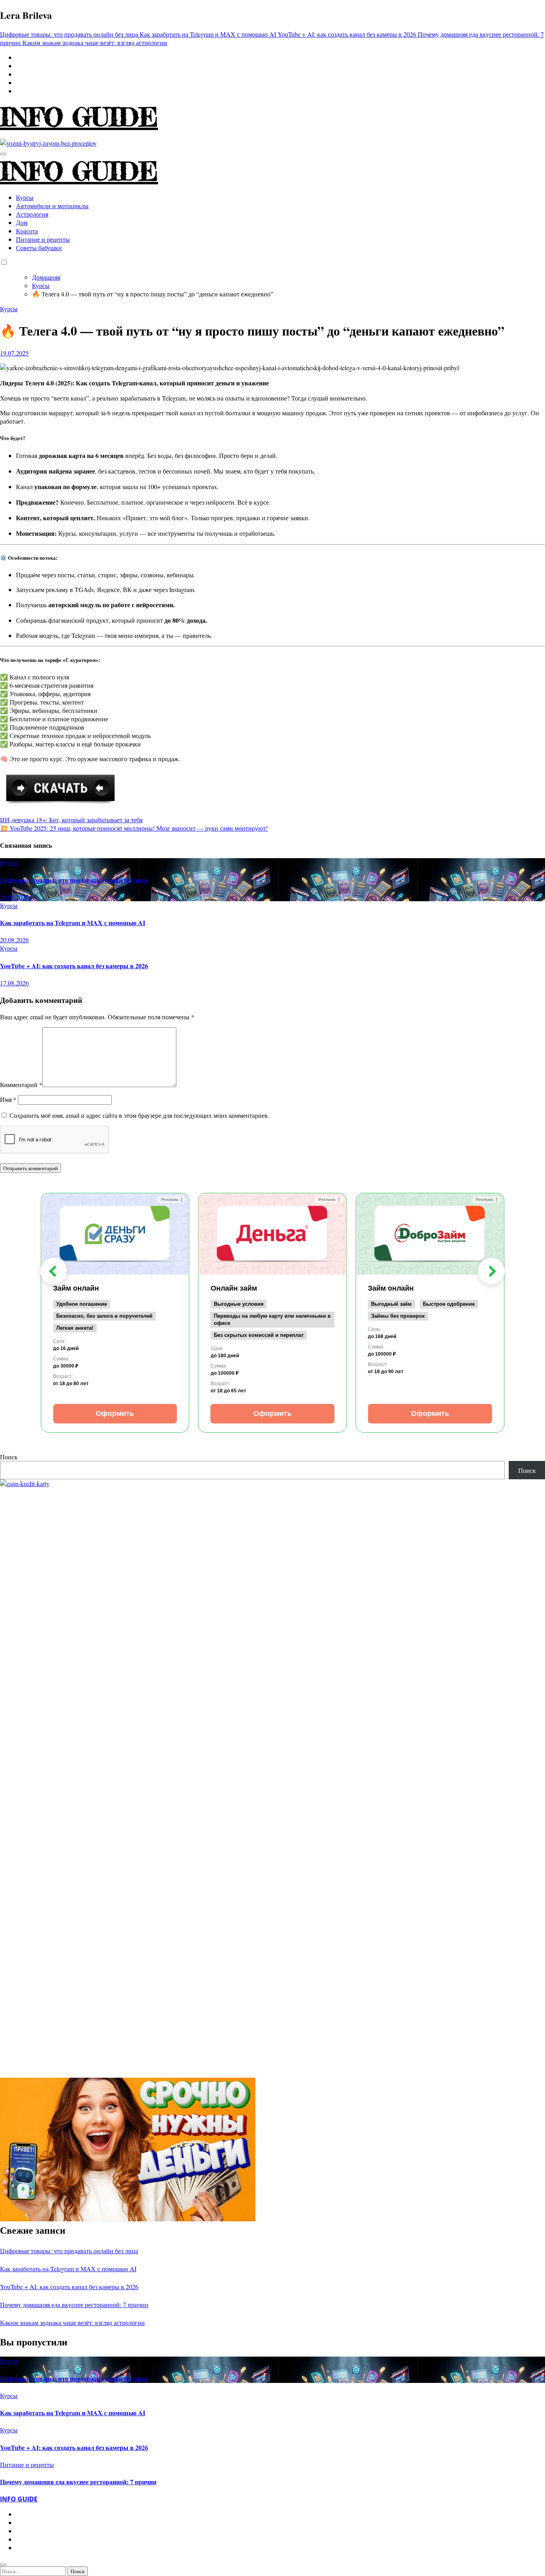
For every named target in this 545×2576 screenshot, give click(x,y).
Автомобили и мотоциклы (52, 206)
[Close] (3, 2565)
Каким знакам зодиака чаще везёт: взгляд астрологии (72, 2322)
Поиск (9, 1457)
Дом (22, 222)
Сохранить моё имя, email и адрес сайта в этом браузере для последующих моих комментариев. (139, 1115)
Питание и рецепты (43, 239)
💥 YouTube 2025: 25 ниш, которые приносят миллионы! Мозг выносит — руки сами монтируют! (134, 828)
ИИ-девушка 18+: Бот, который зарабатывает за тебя (71, 820)
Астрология (32, 214)
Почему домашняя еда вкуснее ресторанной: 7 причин (74, 2305)
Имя (8, 1099)
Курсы (25, 197)
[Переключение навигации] (3, 154)
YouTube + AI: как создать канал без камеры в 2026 (74, 966)
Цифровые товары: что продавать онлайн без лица (74, 880)
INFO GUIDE (79, 117)
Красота (27, 231)
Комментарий (21, 1085)
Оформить (115, 1413)
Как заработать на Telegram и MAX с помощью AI (73, 923)
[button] (54, 1271)
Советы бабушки (39, 248)
